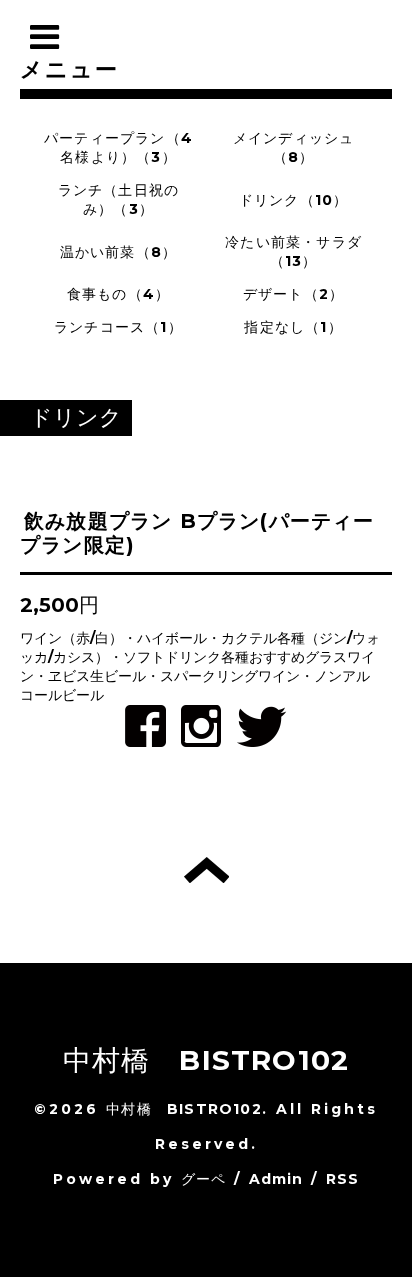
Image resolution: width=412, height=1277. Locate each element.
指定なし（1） (293, 327)
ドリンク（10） (294, 200)
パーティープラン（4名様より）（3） (118, 147)
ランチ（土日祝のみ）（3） (119, 199)
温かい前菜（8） (119, 252)
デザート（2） (293, 294)
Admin (276, 1179)
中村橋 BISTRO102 (206, 1060)
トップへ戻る (206, 870)
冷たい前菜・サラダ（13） (293, 251)
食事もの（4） (118, 294)
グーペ (204, 1179)
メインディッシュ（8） (294, 147)
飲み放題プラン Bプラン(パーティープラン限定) (197, 533)
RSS (343, 1179)
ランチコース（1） (118, 327)
